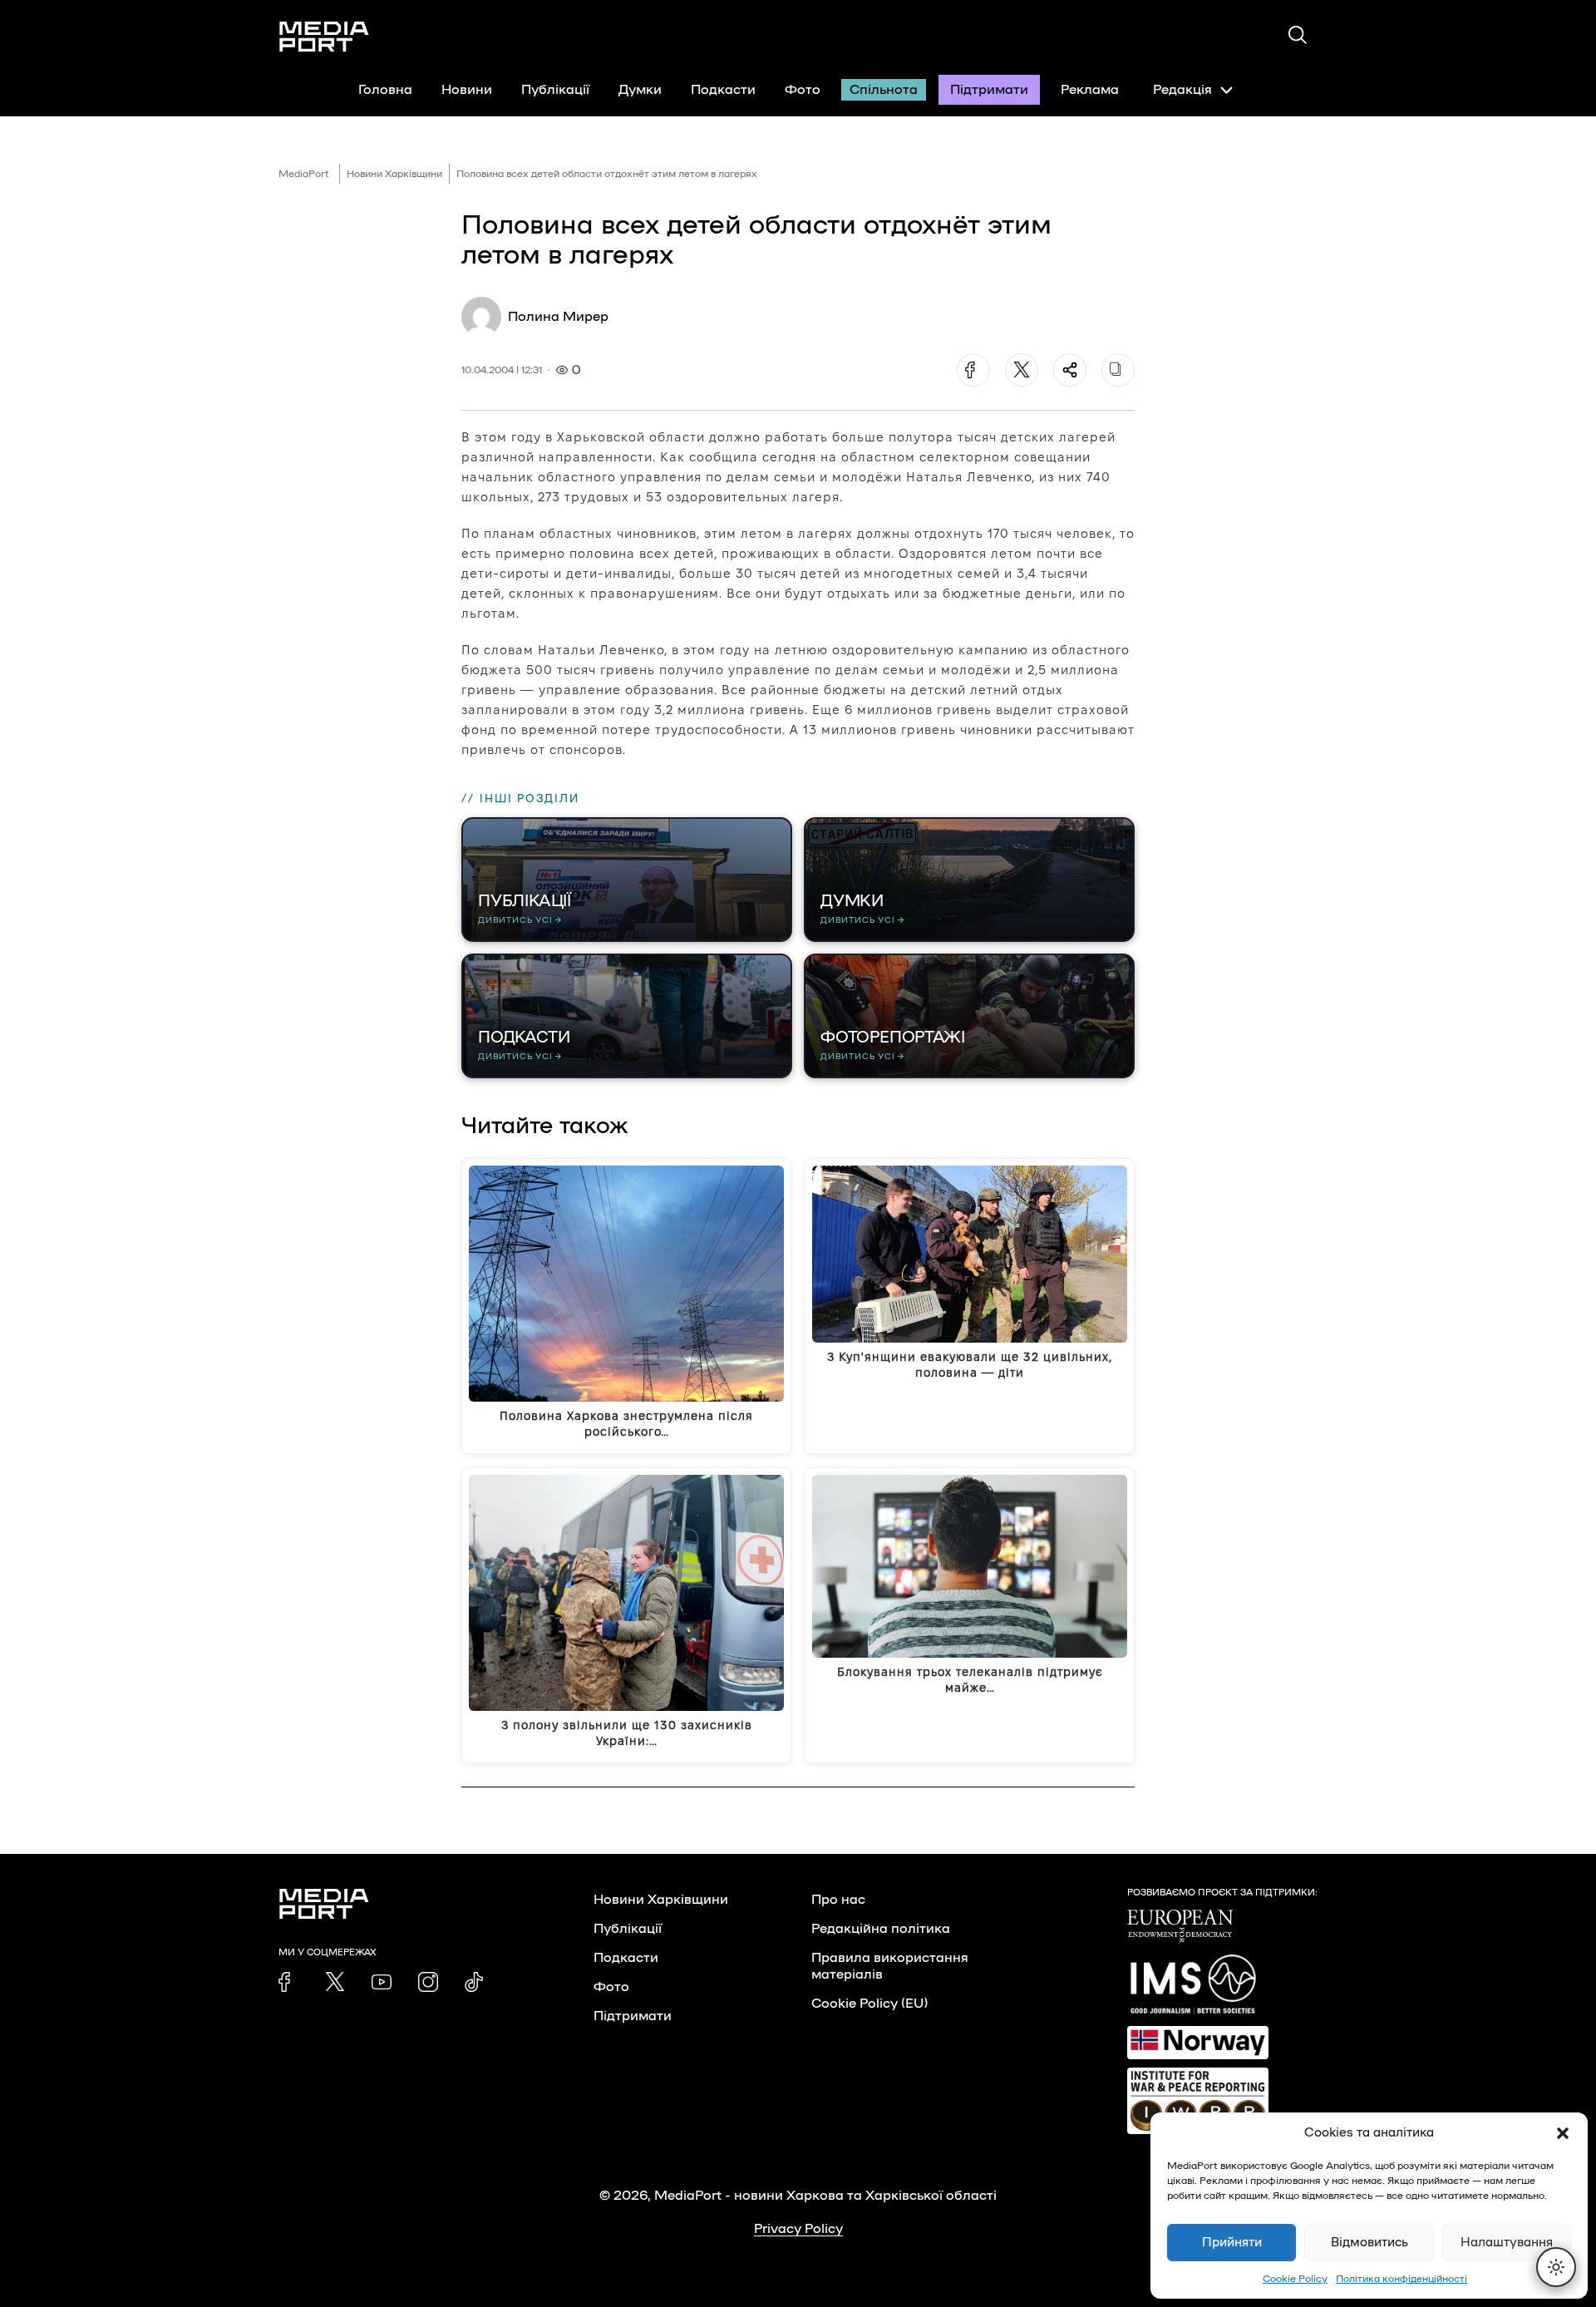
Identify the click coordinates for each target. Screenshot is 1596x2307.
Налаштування (1507, 2243)
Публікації (555, 90)
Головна (385, 90)
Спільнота (884, 90)
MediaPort (304, 174)
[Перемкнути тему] (1556, 2267)
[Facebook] (973, 370)
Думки (640, 90)
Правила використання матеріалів (890, 1966)
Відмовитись (1369, 2243)
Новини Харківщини (394, 174)
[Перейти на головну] (324, 37)
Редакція (1182, 90)
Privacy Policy (798, 2229)
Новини (467, 90)
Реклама (1090, 90)
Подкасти (723, 90)
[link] (288, 1982)
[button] (1563, 2133)
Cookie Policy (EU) (869, 2004)
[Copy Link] (1118, 370)
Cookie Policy (1295, 2279)
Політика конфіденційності (1401, 2279)
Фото (803, 90)
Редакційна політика (881, 1929)
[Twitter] (1022, 370)
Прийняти (1232, 2243)
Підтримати (989, 90)
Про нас (838, 1900)
